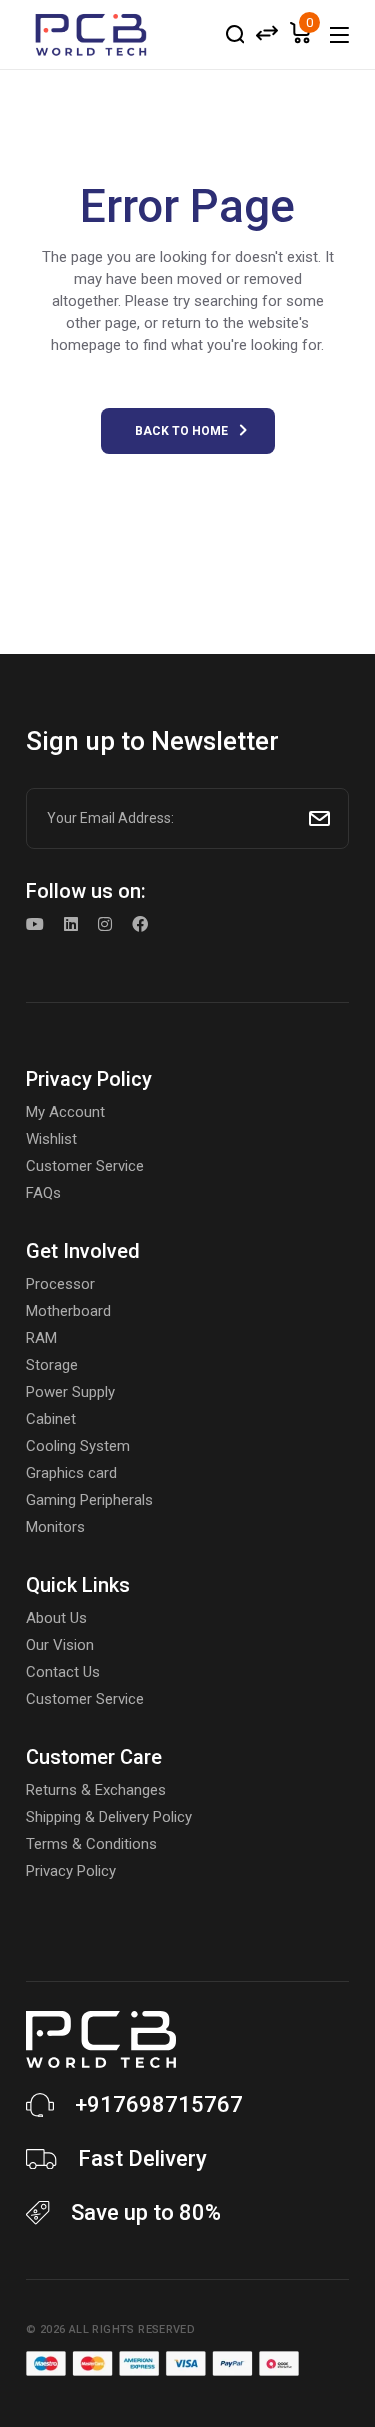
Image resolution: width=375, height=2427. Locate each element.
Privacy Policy (71, 1871)
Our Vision (60, 1645)
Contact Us (63, 1672)
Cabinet (51, 1419)
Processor (60, 1284)
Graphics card (71, 1473)
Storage (52, 1365)
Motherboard (68, 1311)
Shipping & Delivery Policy (109, 1817)
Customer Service (85, 1166)
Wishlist (51, 1139)
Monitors (55, 1527)
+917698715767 (159, 2104)
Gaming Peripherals (89, 1500)
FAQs (43, 1193)
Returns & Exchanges (96, 1790)
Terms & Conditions (91, 1844)
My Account (65, 1112)
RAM (41, 1338)
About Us (56, 1618)
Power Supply (70, 1392)
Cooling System (78, 1446)
